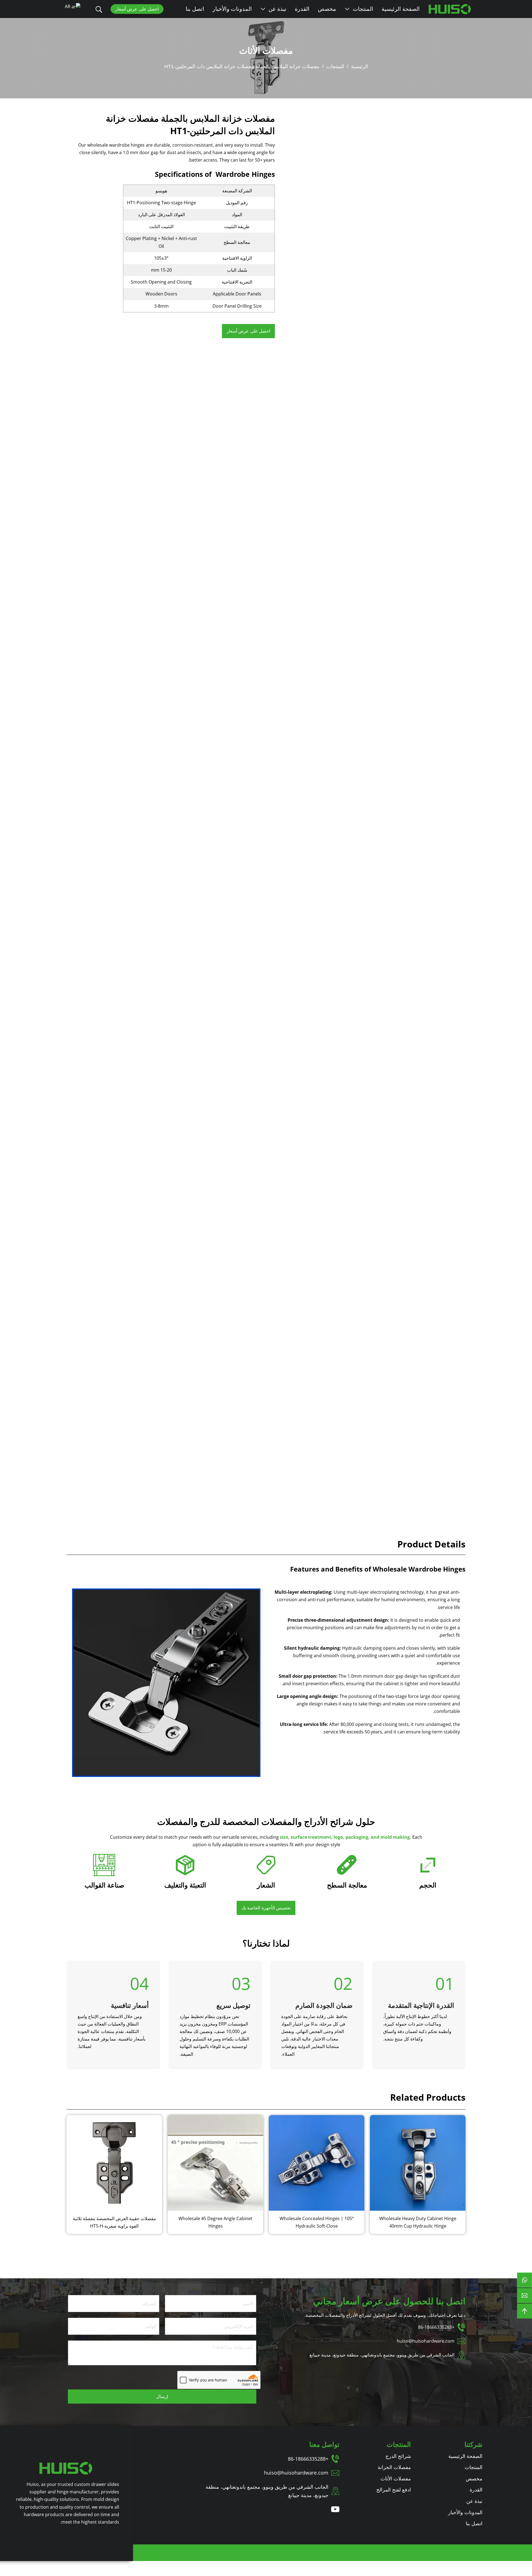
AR (68, 6)
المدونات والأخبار (232, 9)
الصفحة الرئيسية (401, 9)
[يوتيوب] (335, 2509)
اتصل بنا (195, 9)
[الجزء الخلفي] (525, 2311)
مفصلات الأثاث (266, 50)
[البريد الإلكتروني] (525, 2296)
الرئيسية (360, 67)
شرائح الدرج (398, 2456)
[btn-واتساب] (525, 2280)
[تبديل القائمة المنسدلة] (347, 9)
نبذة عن (277, 9)
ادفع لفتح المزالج (394, 2490)
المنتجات (363, 9)
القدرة (302, 9)
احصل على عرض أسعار (137, 9)
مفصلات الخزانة (394, 2467)
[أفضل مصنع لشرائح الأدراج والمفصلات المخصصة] (450, 9)
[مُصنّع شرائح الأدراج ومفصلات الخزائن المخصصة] (66, 2468)
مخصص (327, 9)
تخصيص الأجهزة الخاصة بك (266, 1908)
